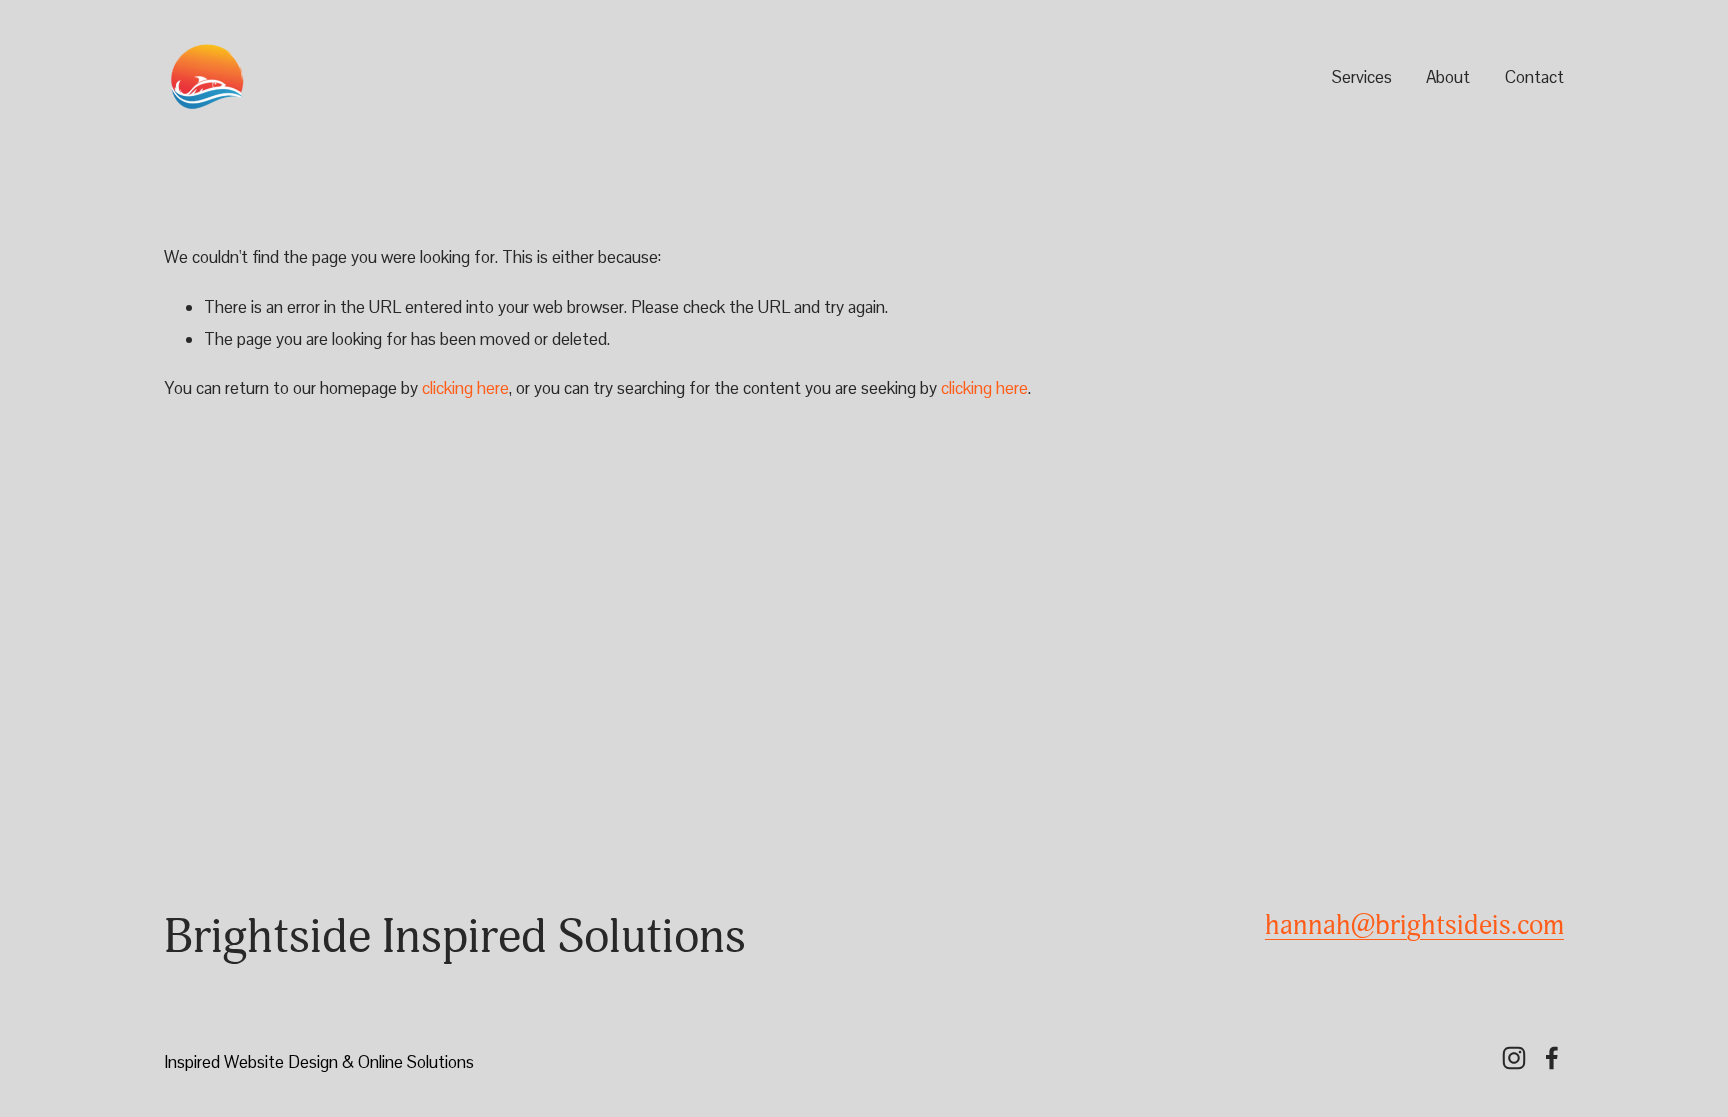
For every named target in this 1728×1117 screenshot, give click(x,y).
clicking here (465, 388)
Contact (1534, 77)
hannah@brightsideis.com (1414, 925)
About (1448, 77)
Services (1362, 77)
